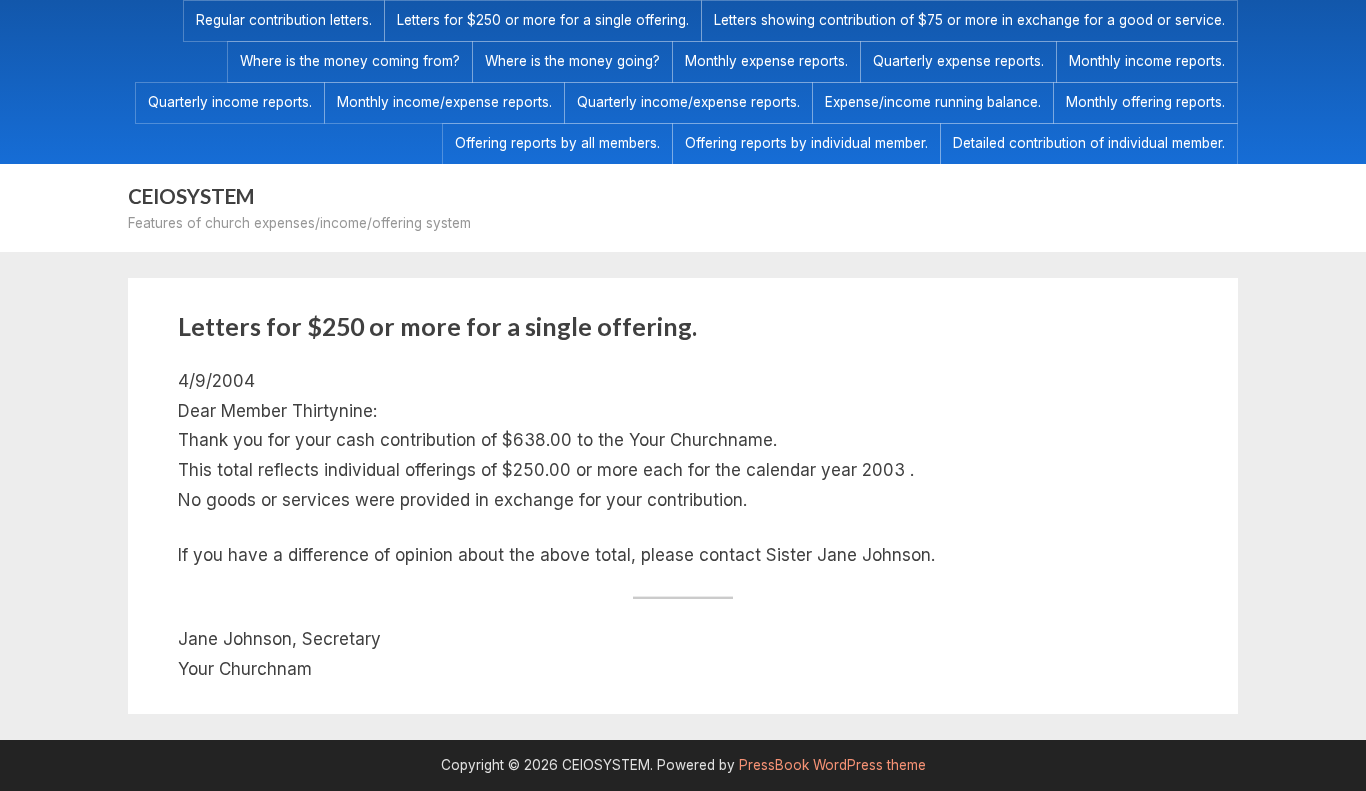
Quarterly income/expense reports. (688, 102)
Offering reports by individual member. (806, 143)
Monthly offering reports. (1145, 102)
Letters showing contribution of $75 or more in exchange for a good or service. (969, 20)
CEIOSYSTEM (191, 196)
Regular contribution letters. (284, 20)
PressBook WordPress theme (832, 765)
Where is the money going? (572, 61)
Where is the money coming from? (350, 61)
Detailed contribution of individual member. (1089, 143)
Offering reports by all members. (557, 143)
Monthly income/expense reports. (444, 102)
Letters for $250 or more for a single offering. (543, 20)
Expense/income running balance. (933, 102)
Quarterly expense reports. (958, 61)
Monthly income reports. (1147, 61)
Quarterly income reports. (230, 102)
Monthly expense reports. (766, 61)
